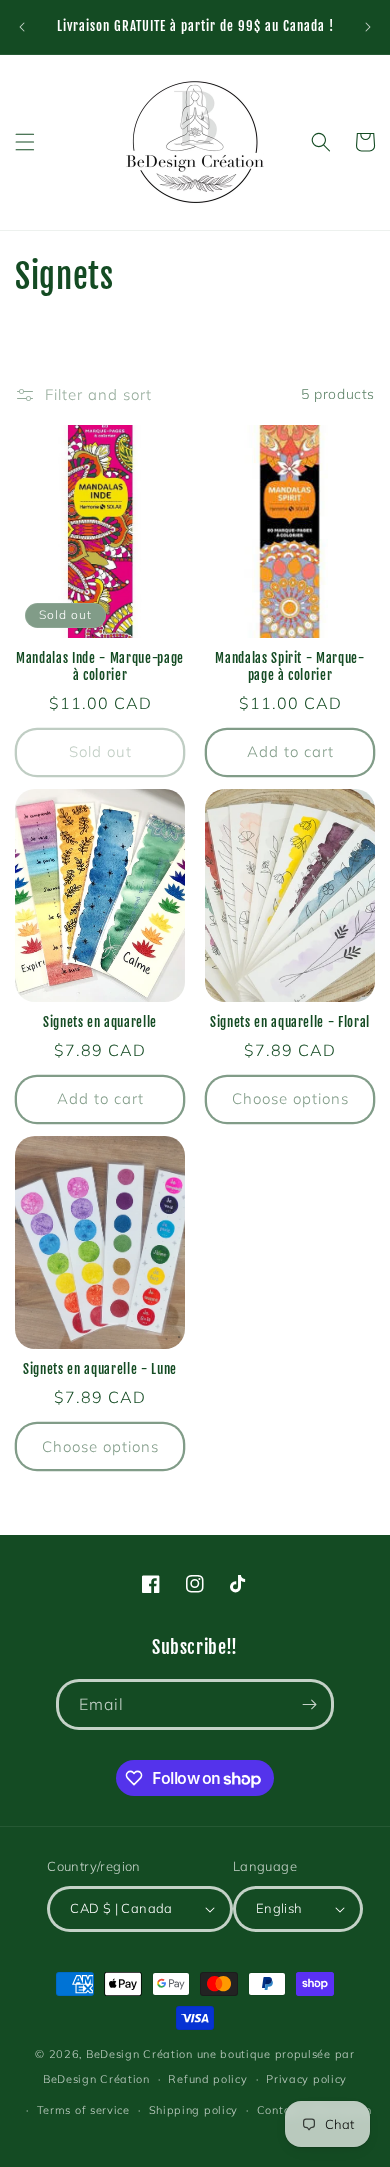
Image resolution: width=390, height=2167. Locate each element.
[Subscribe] (309, 1704)
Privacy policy (306, 2079)
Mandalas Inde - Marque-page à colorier (100, 666)
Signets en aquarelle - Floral (290, 1022)
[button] (25, 142)
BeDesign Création (139, 2054)
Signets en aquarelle (100, 1022)
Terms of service (83, 2110)
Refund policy (207, 2079)
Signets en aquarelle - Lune (100, 1369)
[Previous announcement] (22, 27)
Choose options (290, 1098)
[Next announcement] (368, 27)
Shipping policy (194, 2110)
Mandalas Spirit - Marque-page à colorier (290, 666)
